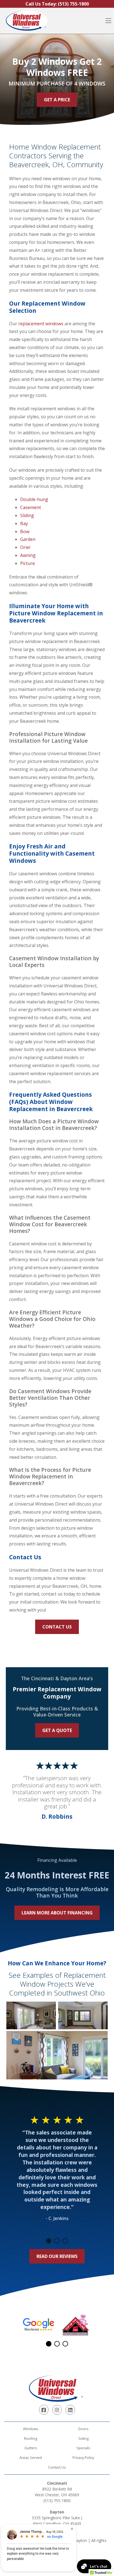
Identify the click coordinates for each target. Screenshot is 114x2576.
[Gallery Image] (31, 2015)
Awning (28, 555)
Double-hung (34, 499)
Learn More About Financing (57, 1913)
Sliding (27, 515)
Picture (28, 563)
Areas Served (31, 2458)
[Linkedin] (70, 2410)
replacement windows (41, 324)
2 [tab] (57, 2241)
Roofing (31, 2438)
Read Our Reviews (57, 2256)
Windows (31, 2429)
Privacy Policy (83, 2458)
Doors (83, 2429)
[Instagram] (57, 2410)
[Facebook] (44, 2410)
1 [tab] (49, 2241)
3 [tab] (65, 2241)
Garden (28, 539)
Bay (24, 523)
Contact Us (57, 1627)
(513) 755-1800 (57, 2501)
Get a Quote (57, 1730)
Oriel (25, 547)
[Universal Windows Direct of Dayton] (27, 21)
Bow (25, 531)
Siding (83, 2438)
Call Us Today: (57, 4)
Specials (83, 2448)
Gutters (31, 2448)
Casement (31, 507)
